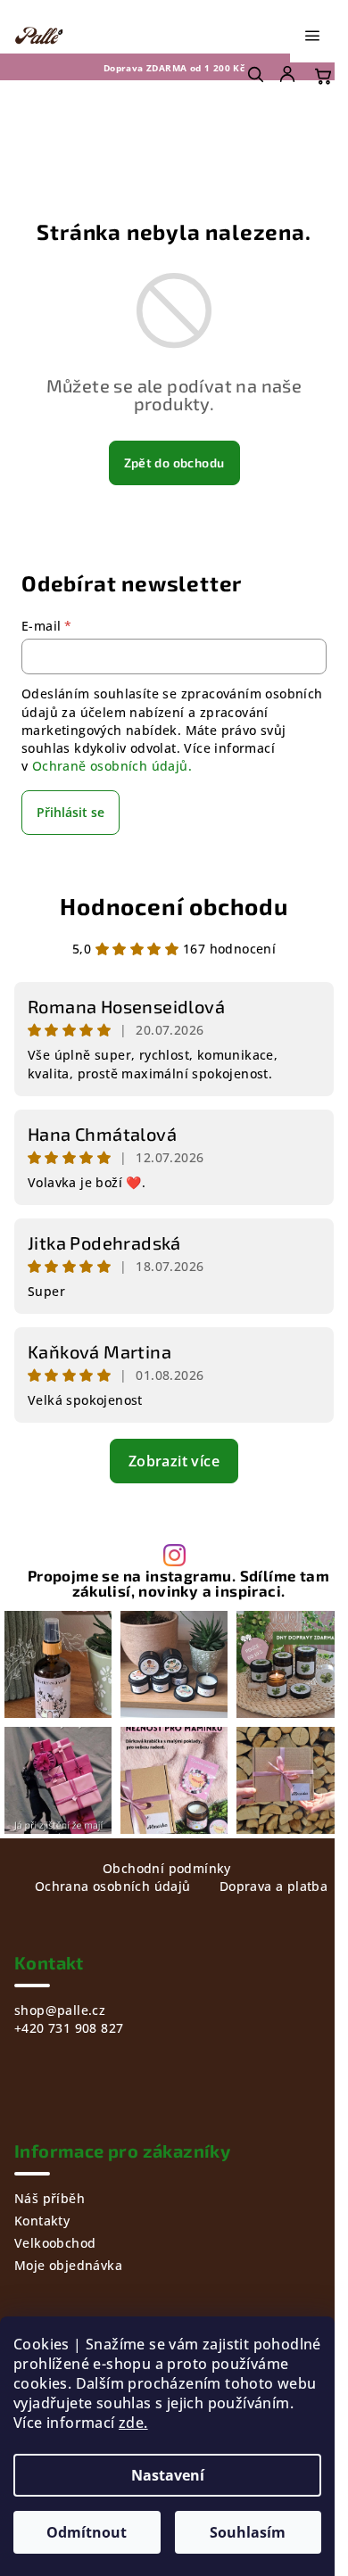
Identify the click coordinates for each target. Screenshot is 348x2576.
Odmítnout (87, 2532)
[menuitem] (289, 74)
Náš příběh (50, 2198)
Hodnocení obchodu (174, 906)
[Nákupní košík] (323, 76)
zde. (133, 2423)
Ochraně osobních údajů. (112, 766)
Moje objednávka (68, 2265)
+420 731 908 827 (69, 2028)
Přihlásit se (70, 812)
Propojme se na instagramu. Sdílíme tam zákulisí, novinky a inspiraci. (178, 1583)
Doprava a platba (273, 1886)
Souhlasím (248, 2532)
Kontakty (42, 2221)
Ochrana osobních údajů (113, 1886)
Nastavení (168, 2475)
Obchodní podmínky (167, 1868)
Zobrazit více (174, 1461)
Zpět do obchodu (174, 462)
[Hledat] (255, 74)
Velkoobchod (55, 2243)
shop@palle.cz (60, 2010)
